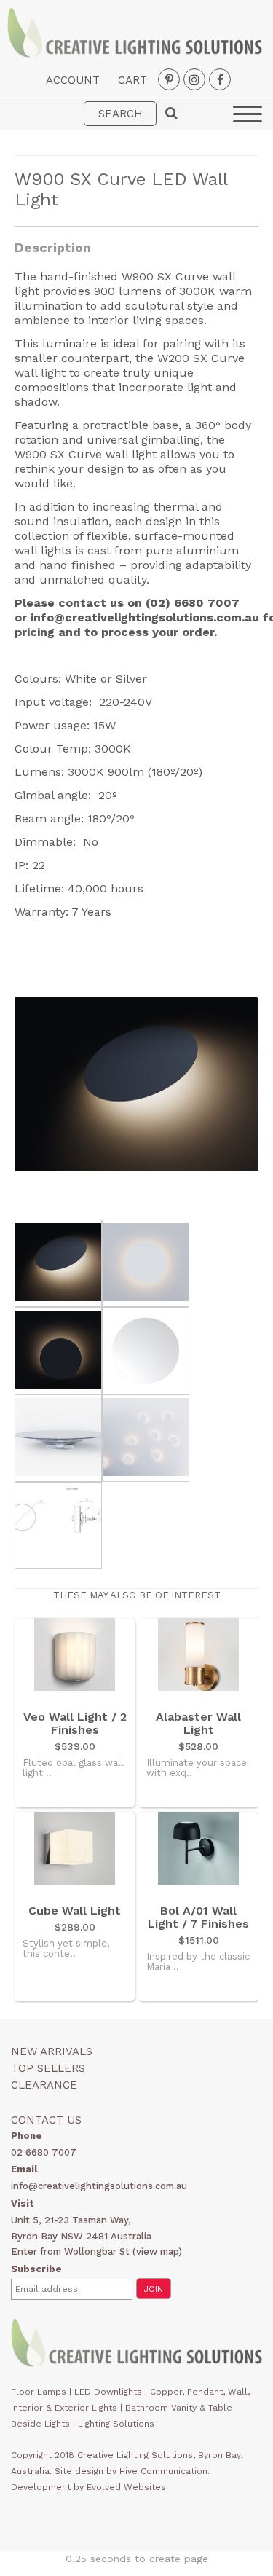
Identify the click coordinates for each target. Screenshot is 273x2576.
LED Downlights (108, 2392)
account (73, 80)
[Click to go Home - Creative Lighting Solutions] (135, 54)
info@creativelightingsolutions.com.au (145, 617)
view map (157, 2251)
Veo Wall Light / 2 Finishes (75, 1724)
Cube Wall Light (75, 1911)
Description (53, 247)
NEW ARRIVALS (52, 2051)
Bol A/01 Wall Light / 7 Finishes (198, 1917)
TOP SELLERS (48, 2068)
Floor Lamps (39, 2392)
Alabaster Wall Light (198, 1724)
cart (132, 80)
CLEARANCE (44, 2085)
